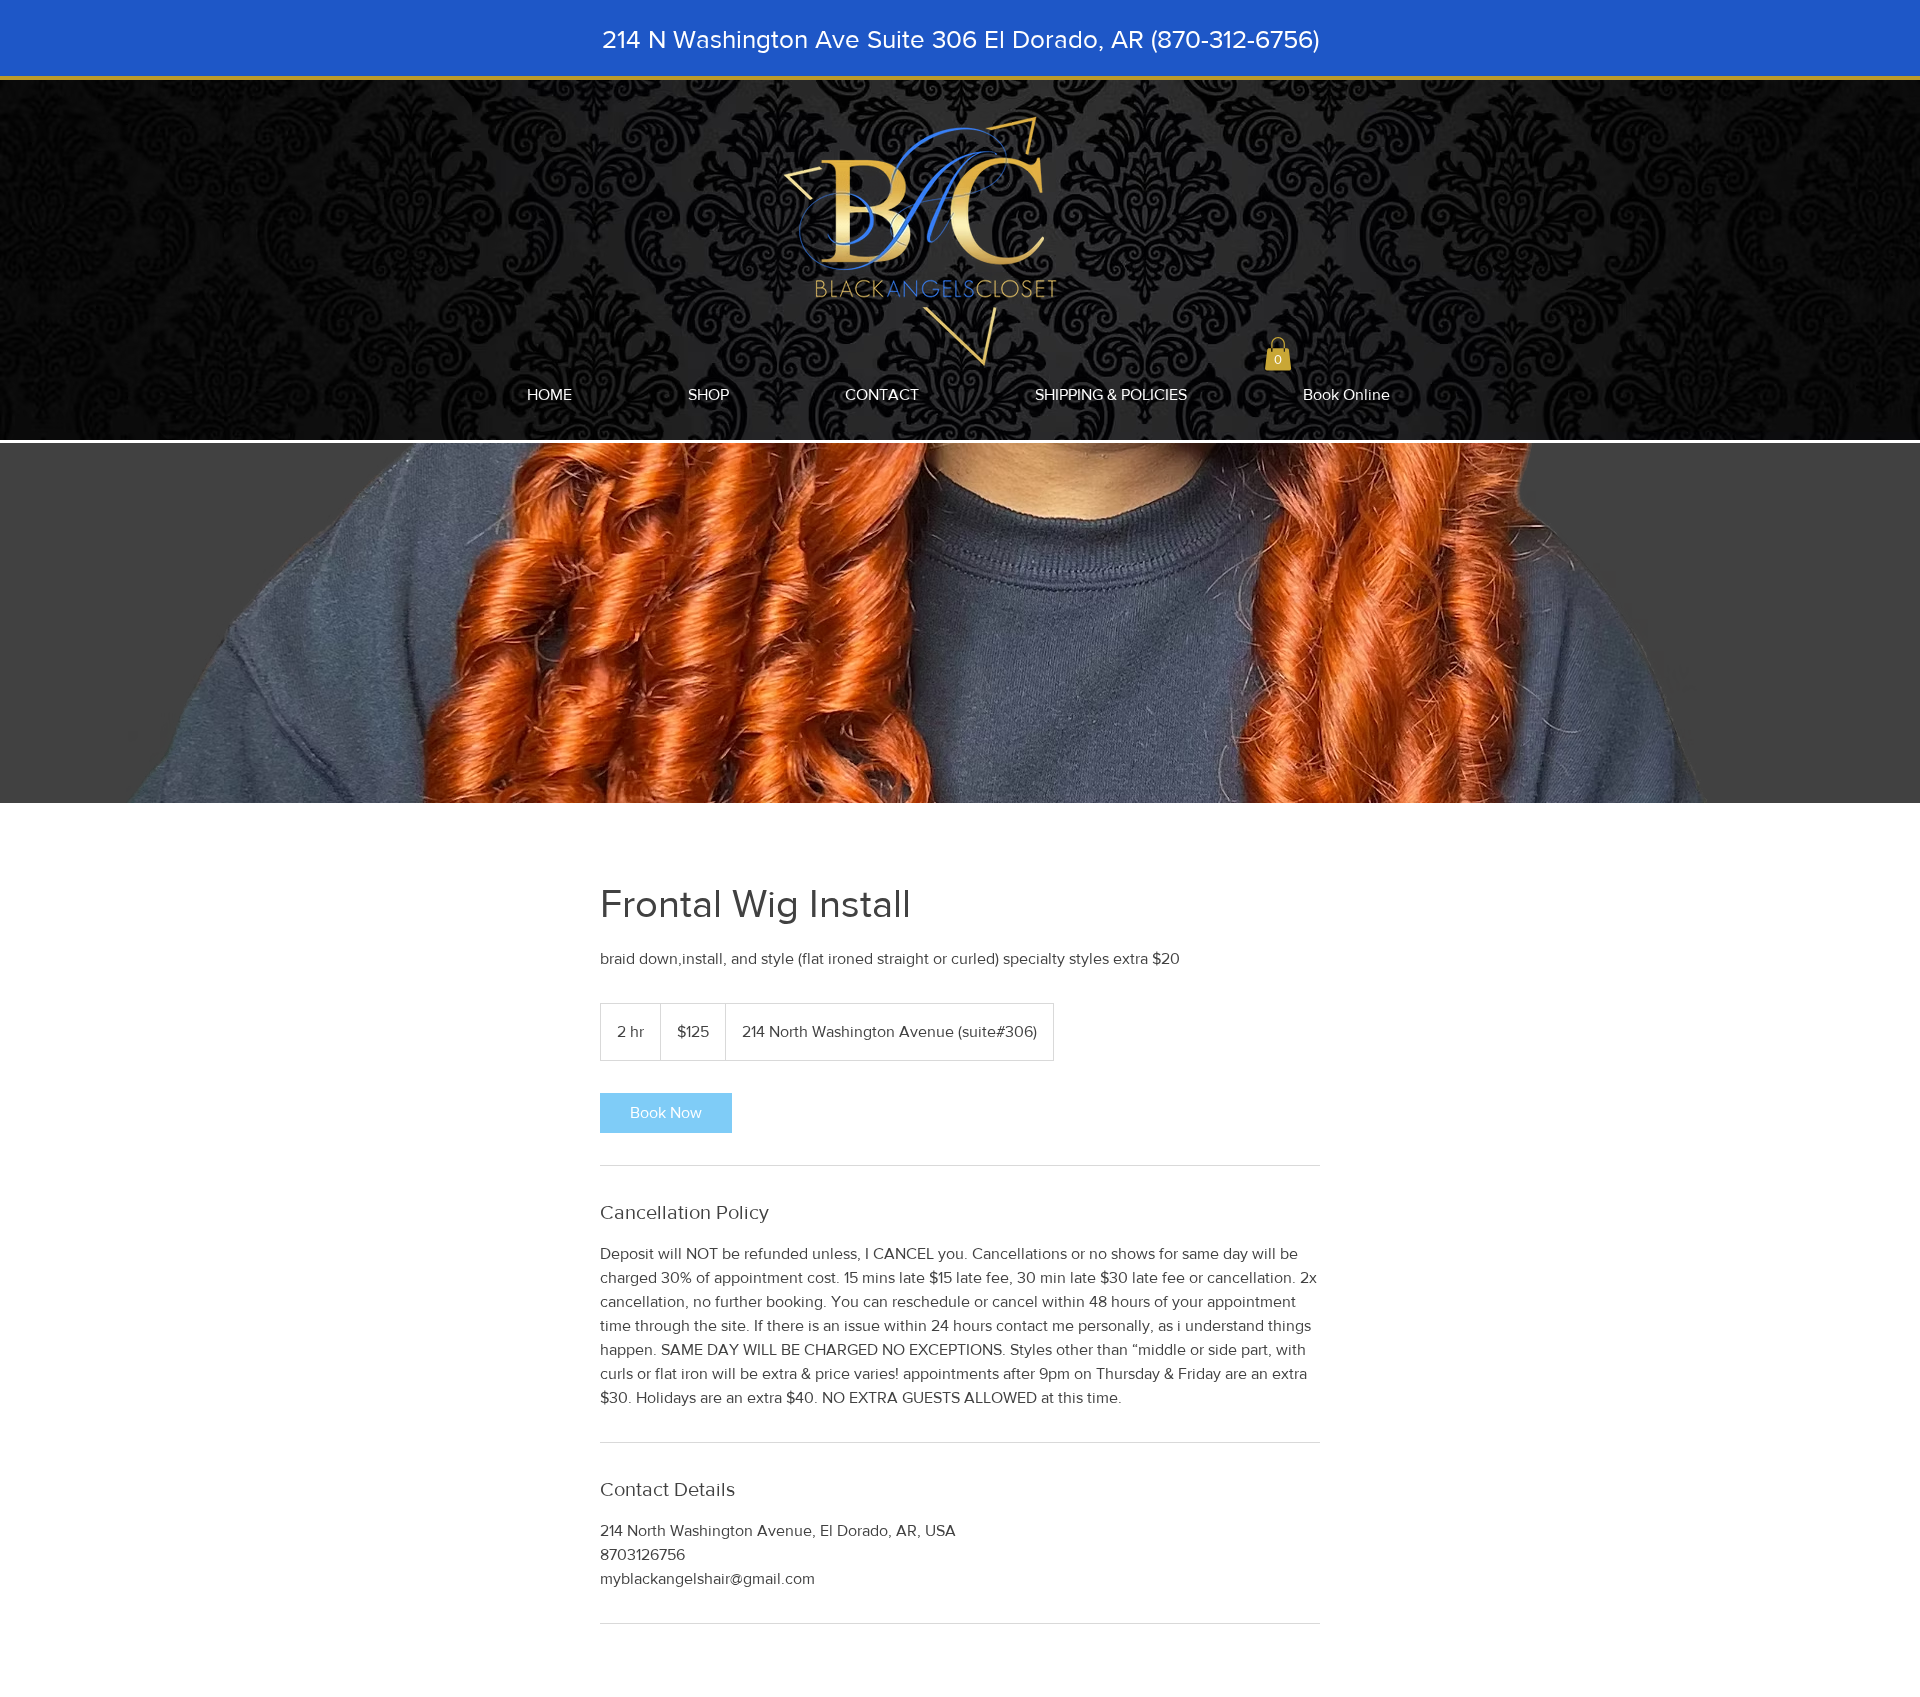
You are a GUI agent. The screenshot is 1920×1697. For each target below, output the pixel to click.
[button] (1278, 353)
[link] (666, 1113)
